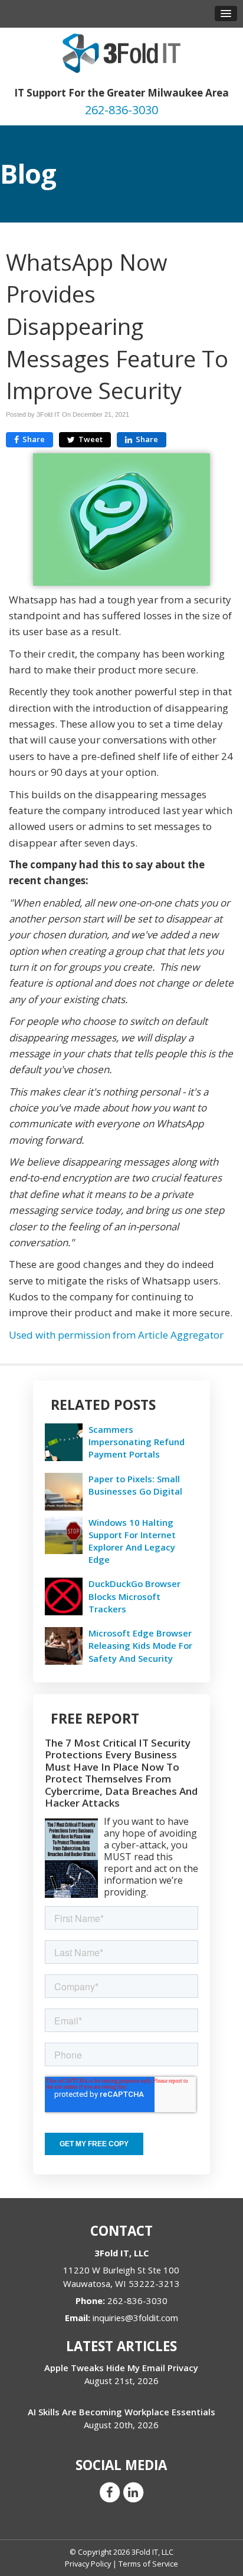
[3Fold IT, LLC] (121, 52)
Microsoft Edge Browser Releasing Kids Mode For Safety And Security (140, 1645)
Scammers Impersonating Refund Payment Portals (137, 1442)
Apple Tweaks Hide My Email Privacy (121, 2368)
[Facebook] (110, 2491)
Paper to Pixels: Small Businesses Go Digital (135, 1485)
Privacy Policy (88, 2564)
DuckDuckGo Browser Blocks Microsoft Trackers (134, 1596)
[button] (226, 14)
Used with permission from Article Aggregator (116, 1335)
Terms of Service (148, 2564)
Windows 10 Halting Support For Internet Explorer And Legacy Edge (132, 1541)
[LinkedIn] (133, 2491)
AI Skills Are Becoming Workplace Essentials (121, 2412)
